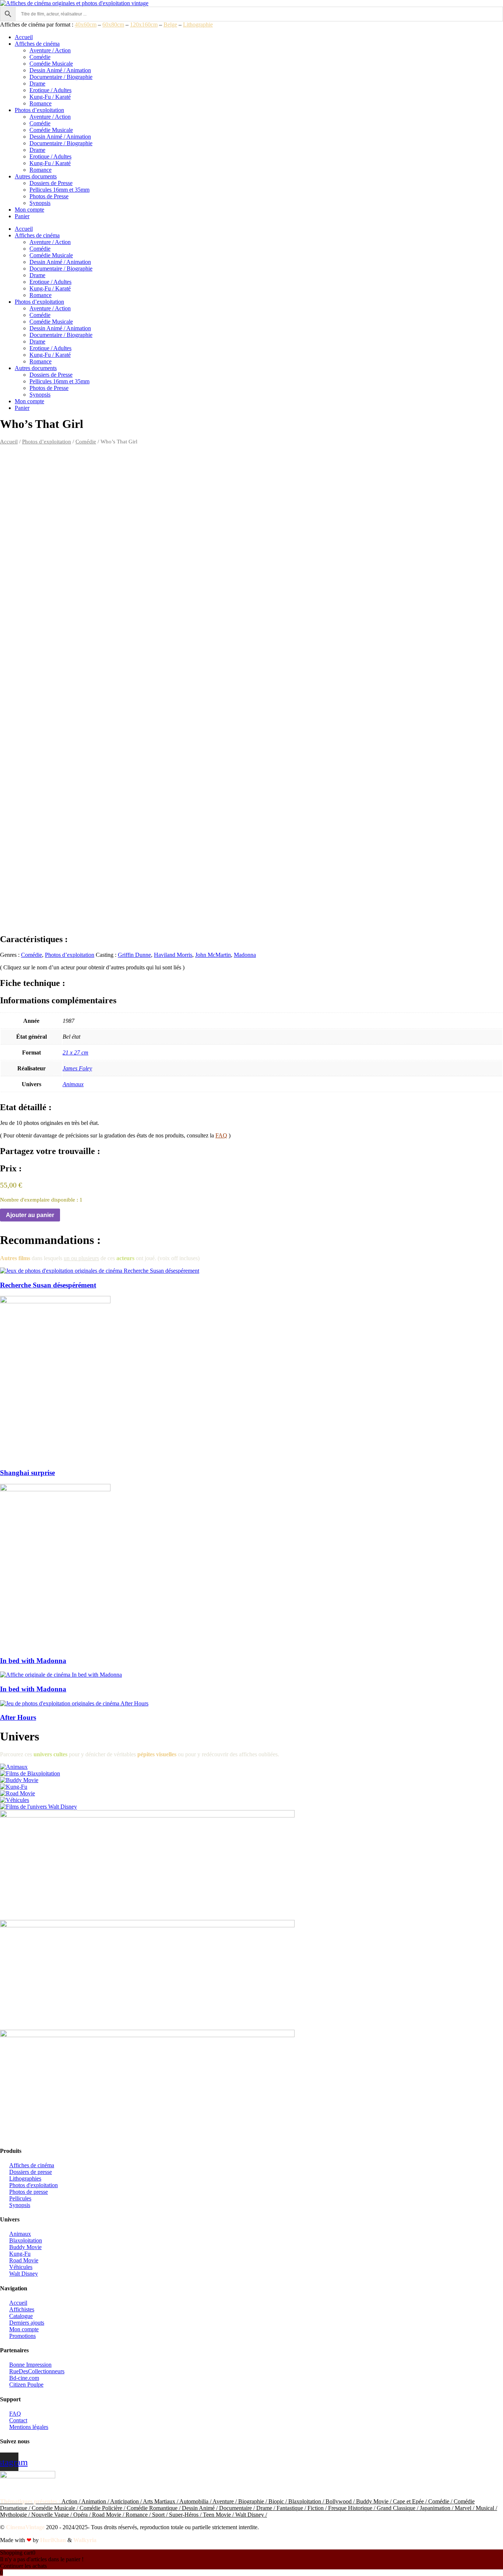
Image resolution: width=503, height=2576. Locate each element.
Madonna (245, 955)
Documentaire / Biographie (61, 77)
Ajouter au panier (30, 1215)
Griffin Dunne (134, 955)
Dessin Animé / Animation (60, 70)
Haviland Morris (173, 955)
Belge (170, 25)
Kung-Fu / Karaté (50, 97)
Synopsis (40, 203)
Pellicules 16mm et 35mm (59, 190)
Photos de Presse (49, 196)
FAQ (221, 1135)
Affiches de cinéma (37, 44)
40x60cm (86, 25)
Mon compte (29, 210)
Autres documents (36, 176)
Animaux (73, 1084)
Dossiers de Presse (51, 183)
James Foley (77, 1068)
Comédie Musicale (51, 64)
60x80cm (113, 25)
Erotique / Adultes (50, 90)
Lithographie (198, 25)
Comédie (40, 57)
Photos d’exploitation (39, 110)
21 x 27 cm (75, 1052)
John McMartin (213, 955)
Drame (37, 83)
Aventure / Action (50, 50)
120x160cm (144, 25)
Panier (22, 216)
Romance (41, 103)
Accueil (24, 37)
